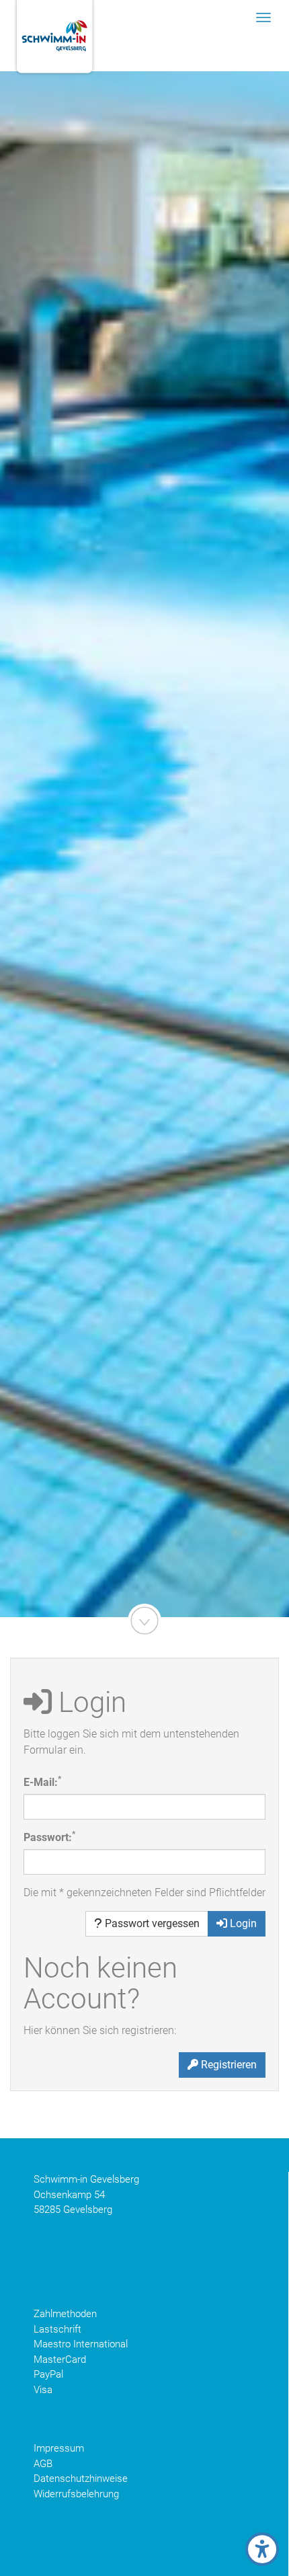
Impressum (59, 2448)
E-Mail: (42, 1782)
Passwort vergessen (151, 1923)
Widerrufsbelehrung (76, 2494)
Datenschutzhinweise (81, 2479)
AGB (43, 2464)
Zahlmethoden (65, 2314)
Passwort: (49, 1837)
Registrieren (228, 2065)
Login (242, 1923)
